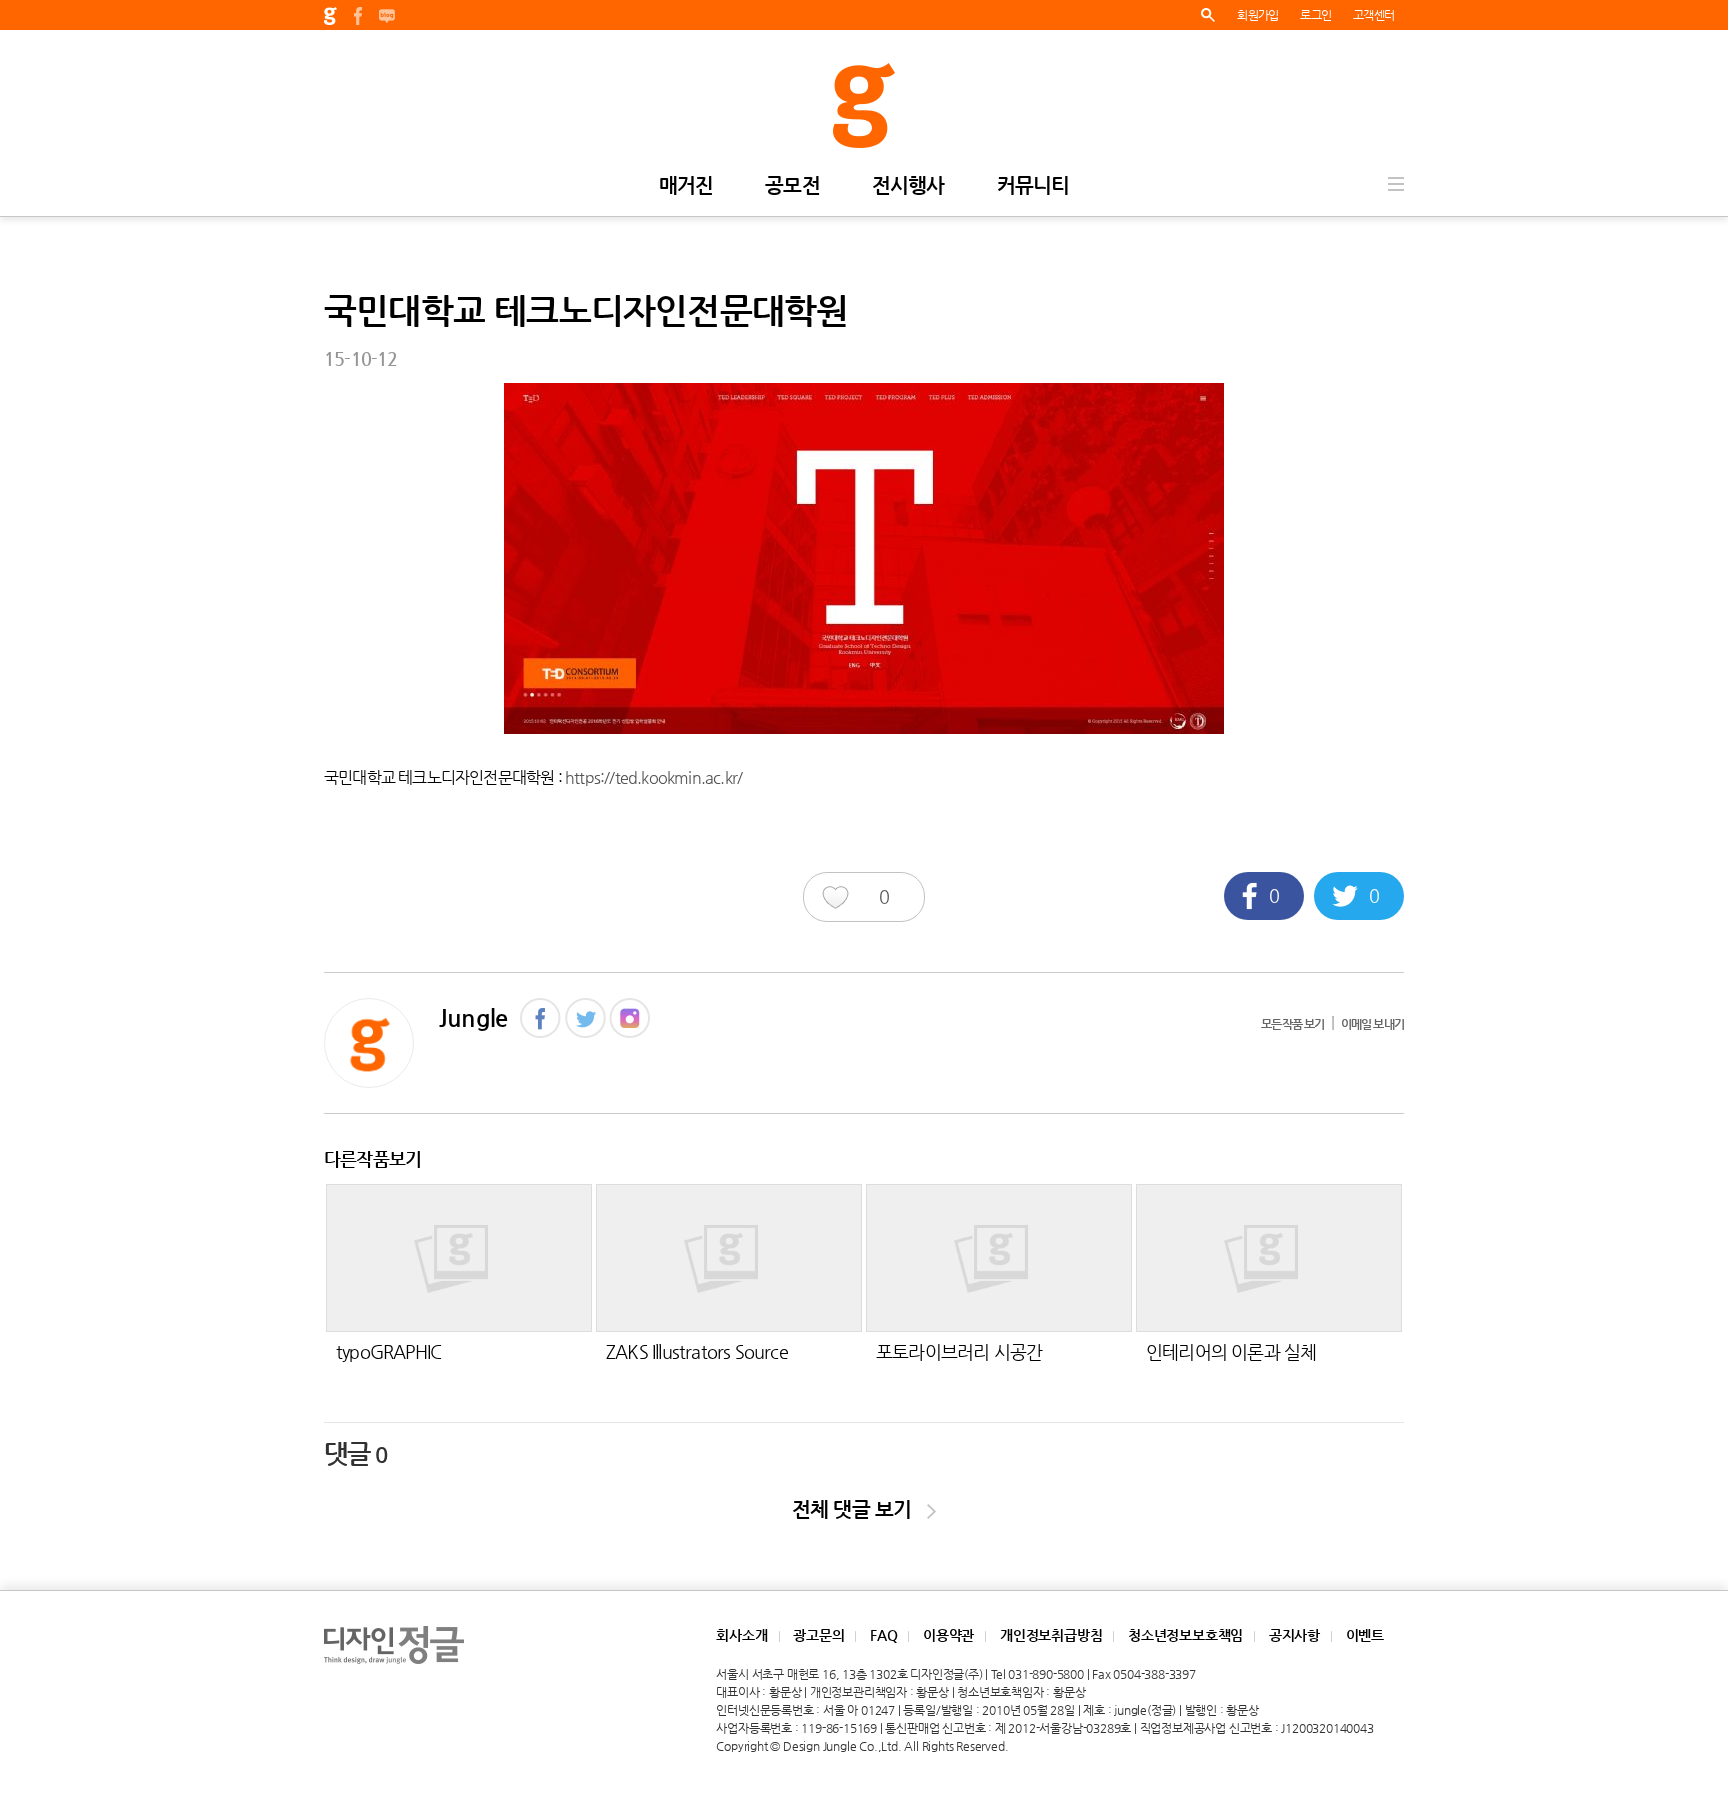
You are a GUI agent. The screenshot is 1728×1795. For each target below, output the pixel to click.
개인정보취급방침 (1051, 1635)
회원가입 (1257, 15)
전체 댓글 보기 (859, 1509)
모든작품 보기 (1292, 1024)
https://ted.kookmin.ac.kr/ (653, 777)
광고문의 (818, 1635)
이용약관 (948, 1635)
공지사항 (1294, 1635)
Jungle (473, 1018)
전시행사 (908, 186)
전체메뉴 (1396, 184)
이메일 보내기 (1372, 1024)
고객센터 (1373, 15)
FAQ (883, 1635)
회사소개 (741, 1635)
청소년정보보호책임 (1185, 1635)
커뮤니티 (1033, 186)
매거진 (686, 186)
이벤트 (1365, 1635)
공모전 (792, 186)
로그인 (1315, 15)
